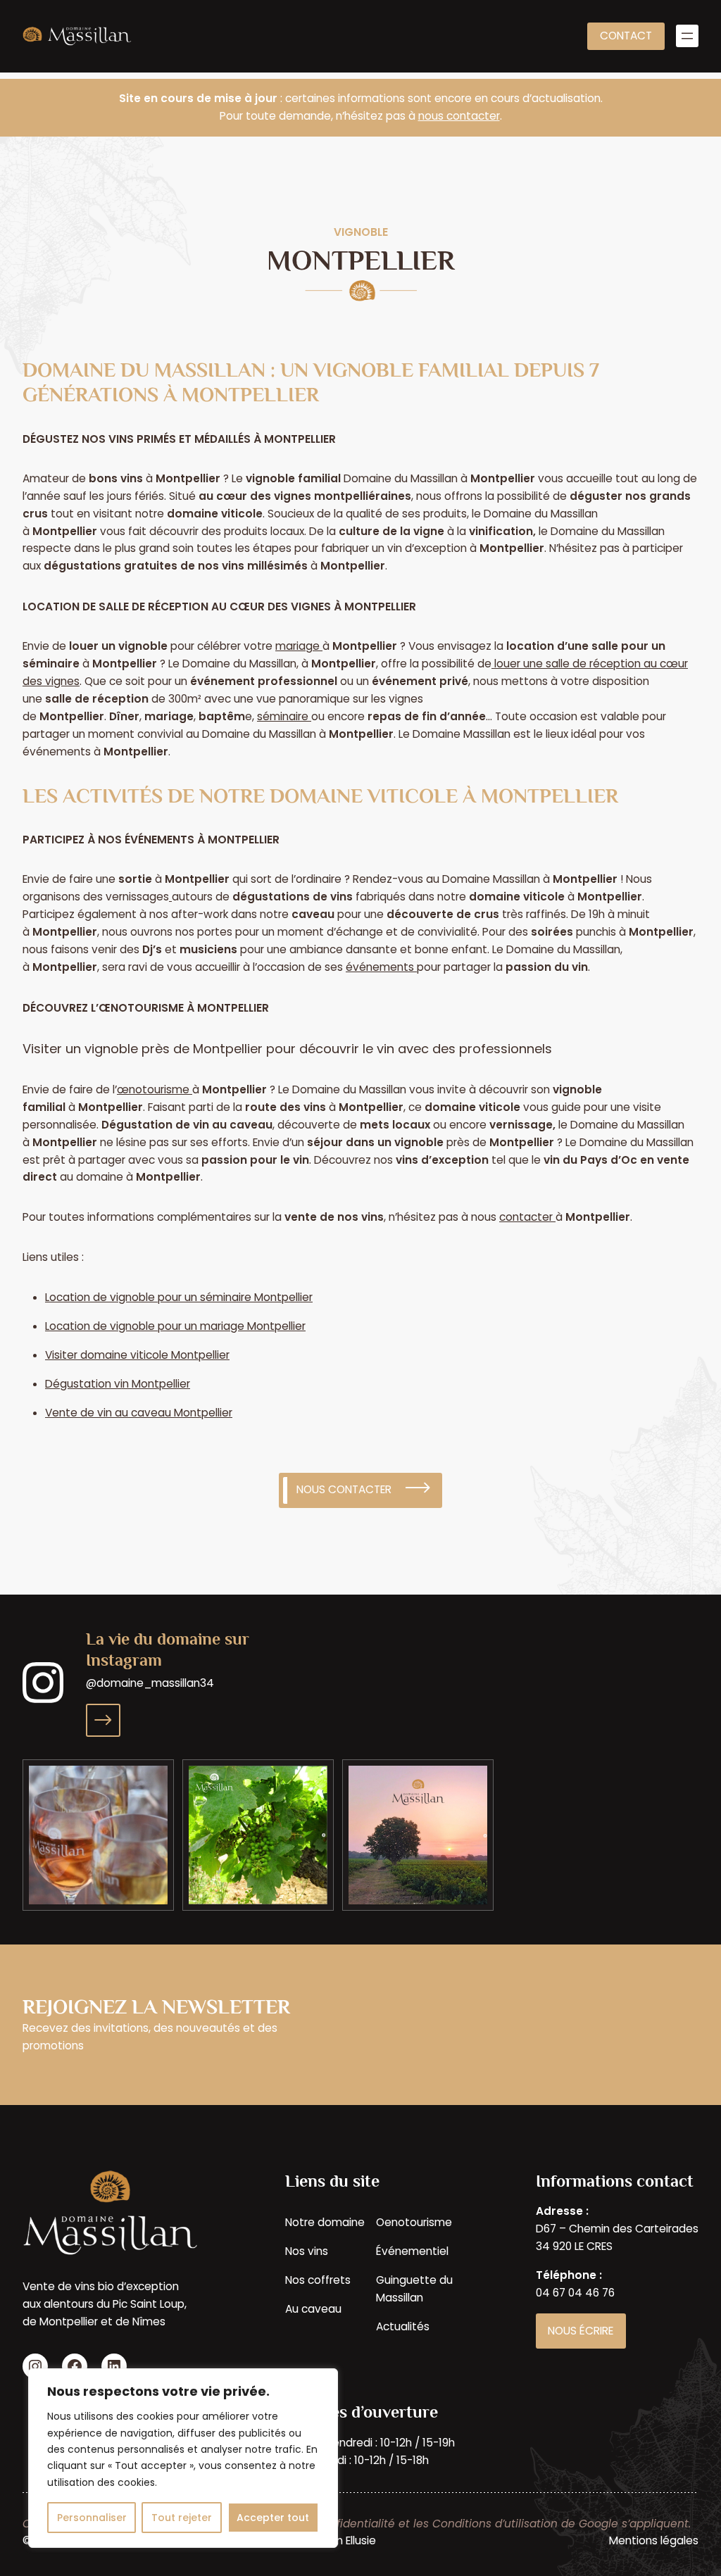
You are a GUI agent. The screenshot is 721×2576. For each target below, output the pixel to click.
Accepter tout (273, 2518)
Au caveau (313, 2309)
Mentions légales (654, 2540)
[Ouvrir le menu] (687, 36)
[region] (183, 2458)
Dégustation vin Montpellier (118, 1384)
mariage (299, 646)
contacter (526, 1217)
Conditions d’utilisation (495, 2524)
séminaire (283, 716)
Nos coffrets (318, 2280)
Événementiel (412, 2251)
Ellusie (361, 2540)
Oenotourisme (414, 2222)
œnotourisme (153, 1089)
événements (380, 967)
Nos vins (307, 2251)
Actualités (403, 2326)
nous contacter (459, 116)
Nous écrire (581, 2331)
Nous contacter (344, 1489)
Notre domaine (325, 2222)
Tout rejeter (182, 2518)
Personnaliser (92, 2518)
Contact (626, 36)
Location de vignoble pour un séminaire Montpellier (179, 1297)
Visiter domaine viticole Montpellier (137, 1355)
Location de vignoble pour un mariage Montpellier (175, 1326)
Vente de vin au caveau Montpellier (139, 1413)
